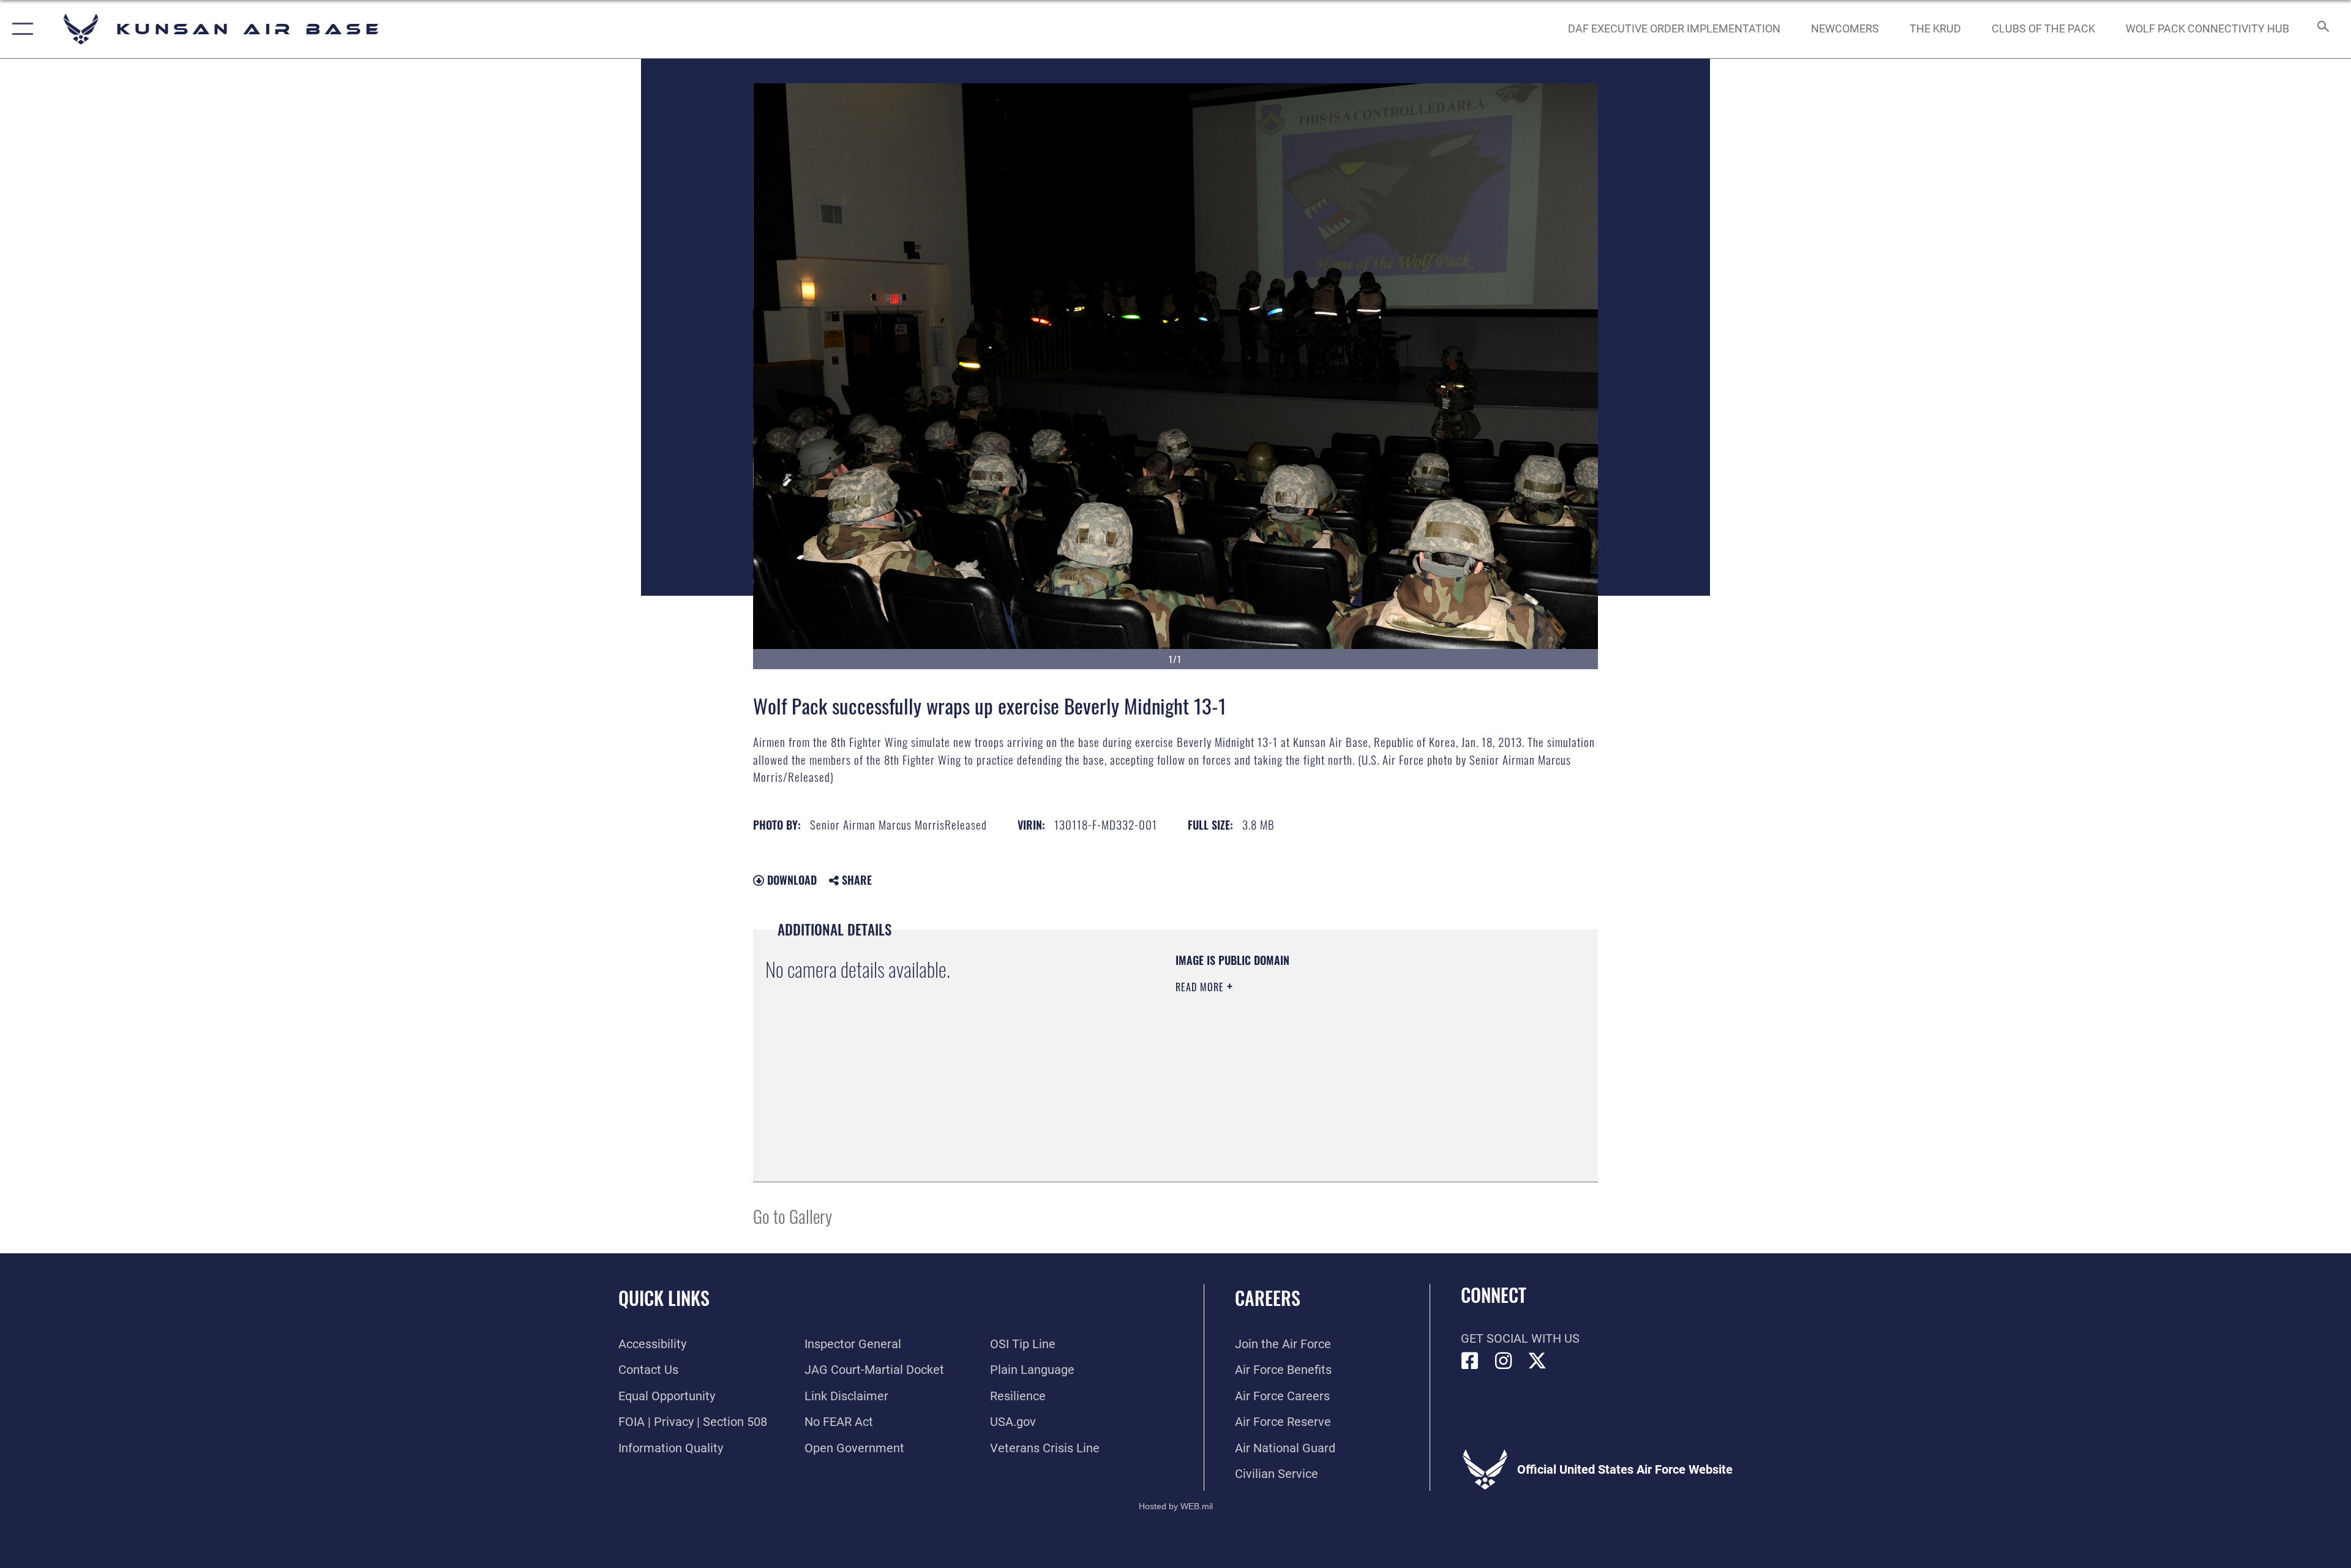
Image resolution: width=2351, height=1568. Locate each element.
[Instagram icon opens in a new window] (1504, 1361)
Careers (1268, 1298)
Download (790, 880)
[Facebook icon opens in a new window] (1470, 1361)
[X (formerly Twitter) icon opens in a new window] (1537, 1361)
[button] (20, 29)
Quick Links (664, 1298)
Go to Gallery (793, 1216)
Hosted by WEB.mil (1176, 1506)
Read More (1201, 987)
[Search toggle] (2322, 29)
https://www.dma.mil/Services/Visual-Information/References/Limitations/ (1319, 1065)
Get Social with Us (1520, 1338)
